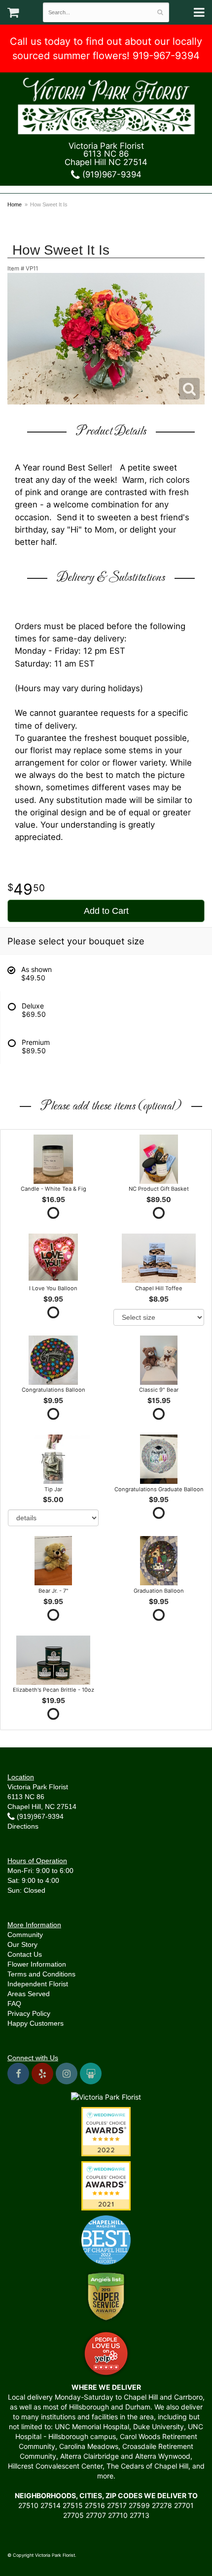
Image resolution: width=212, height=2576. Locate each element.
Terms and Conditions (41, 1974)
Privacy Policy (29, 2013)
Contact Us (25, 1954)
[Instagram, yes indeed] (67, 2074)
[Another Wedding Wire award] (106, 2185)
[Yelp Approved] (106, 2352)
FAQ (14, 2004)
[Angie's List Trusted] (106, 2296)
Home (15, 204)
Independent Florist (38, 1984)
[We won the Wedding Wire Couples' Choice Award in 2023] (106, 2096)
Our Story (22, 1944)
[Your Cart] (13, 15)
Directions (23, 1826)
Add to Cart (106, 911)
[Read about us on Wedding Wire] (91, 2074)
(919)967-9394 (111, 174)
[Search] (160, 12)
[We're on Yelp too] (42, 2074)
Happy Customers (35, 2023)
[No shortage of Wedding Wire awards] (106, 2131)
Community (25, 1935)
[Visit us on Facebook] (18, 2074)
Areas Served (29, 1994)
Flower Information (37, 1964)
